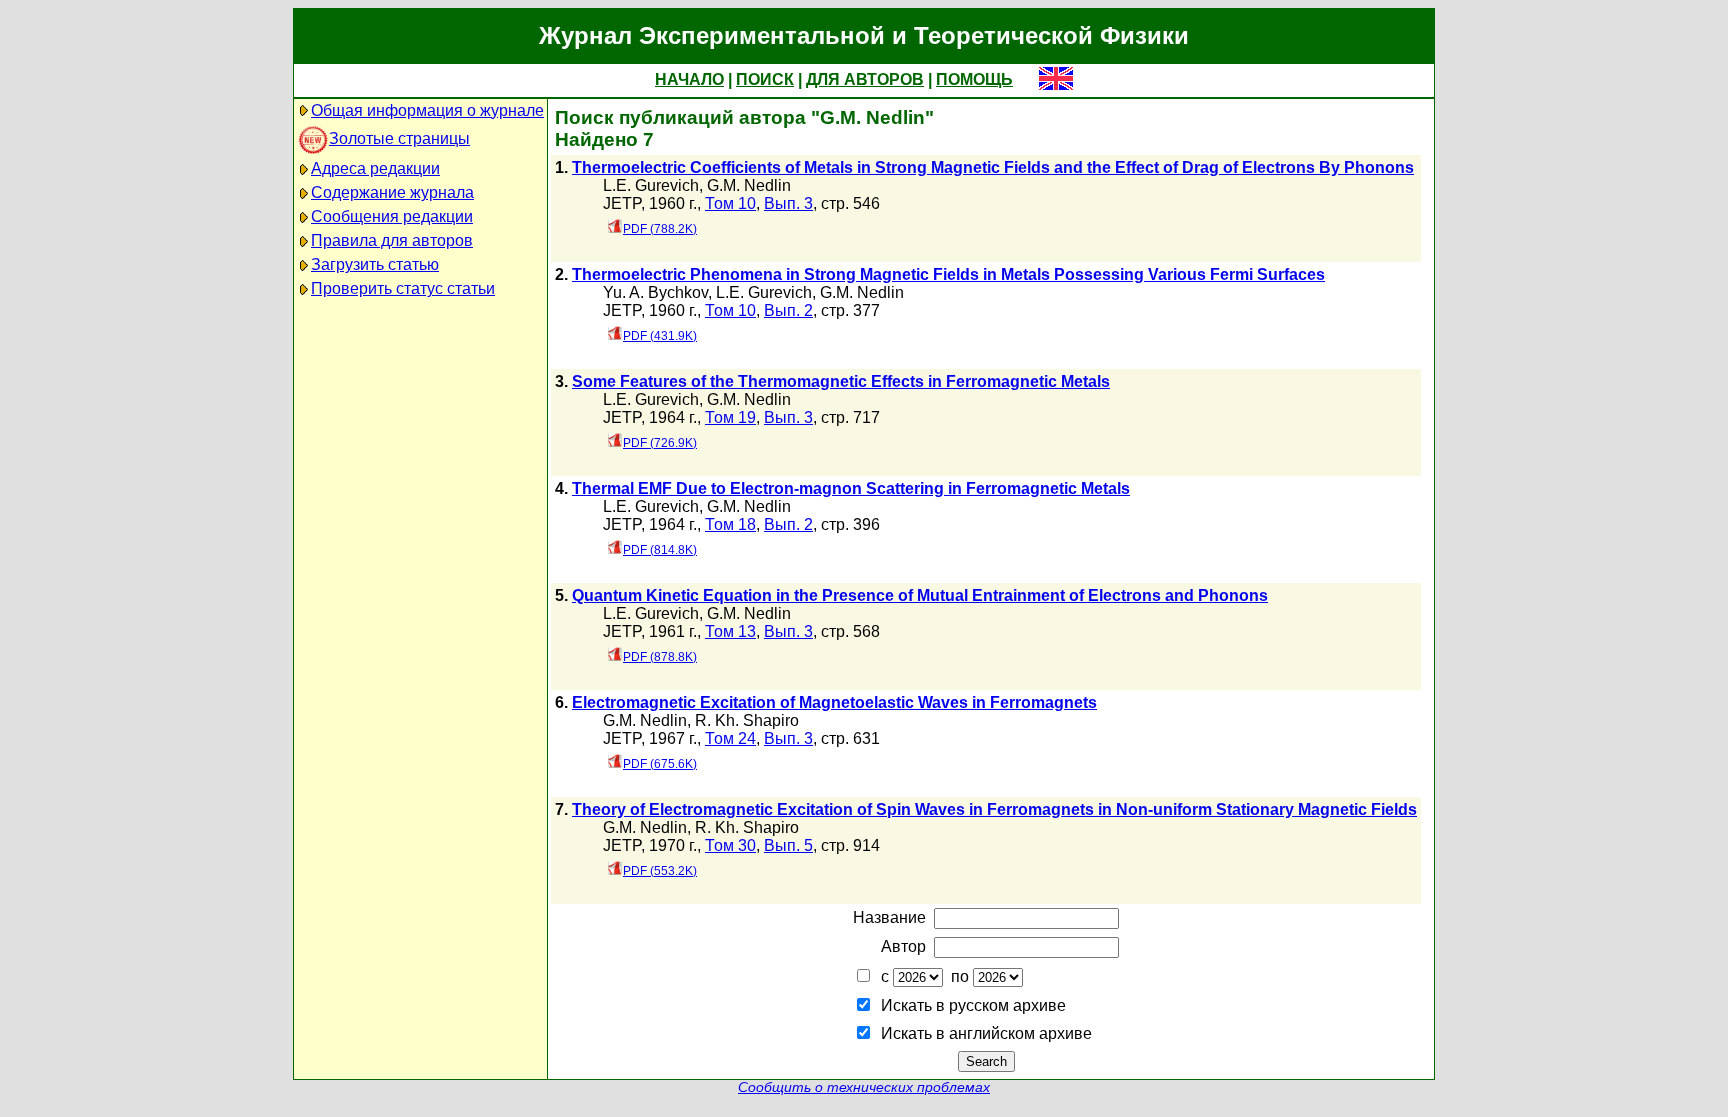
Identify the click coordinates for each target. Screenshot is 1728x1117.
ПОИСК (765, 79)
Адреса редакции (375, 168)
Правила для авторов (392, 240)
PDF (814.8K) (660, 550)
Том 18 (730, 524)
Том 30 (730, 845)
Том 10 (730, 203)
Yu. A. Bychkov (655, 292)
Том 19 (730, 417)
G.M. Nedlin (749, 185)
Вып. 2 (788, 310)
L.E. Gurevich (651, 185)
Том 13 (730, 631)
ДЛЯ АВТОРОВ (865, 79)
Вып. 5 (788, 845)
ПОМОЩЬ (974, 79)
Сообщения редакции (392, 216)
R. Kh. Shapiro (747, 720)
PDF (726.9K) (660, 443)
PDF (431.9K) (660, 336)
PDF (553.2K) (660, 871)
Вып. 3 (788, 203)
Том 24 (730, 738)
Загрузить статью (375, 264)
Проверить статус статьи (403, 288)
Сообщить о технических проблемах (864, 1087)
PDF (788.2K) (660, 229)
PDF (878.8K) (660, 657)
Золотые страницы (399, 138)
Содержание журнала (392, 192)
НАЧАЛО (689, 79)
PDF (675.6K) (660, 764)
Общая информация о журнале (427, 110)
